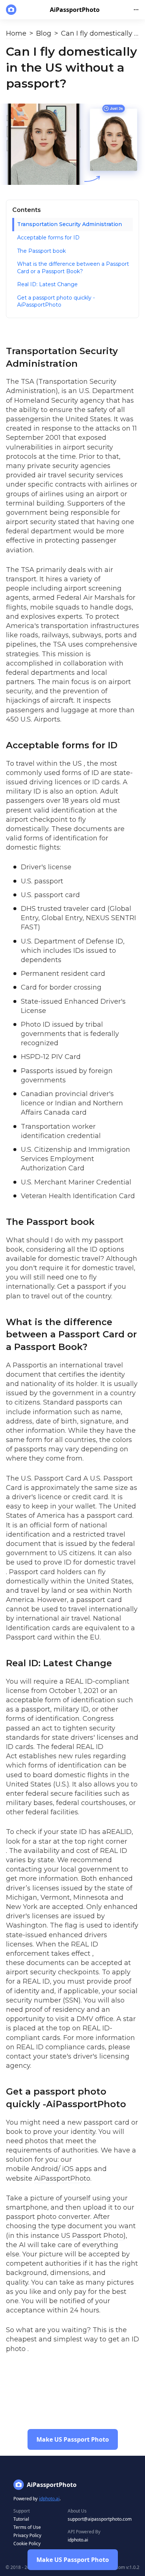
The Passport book (41, 251)
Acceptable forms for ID (48, 238)
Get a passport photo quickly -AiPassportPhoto (56, 301)
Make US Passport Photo (73, 2560)
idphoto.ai (49, 2499)
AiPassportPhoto (62, 2178)
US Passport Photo (92, 2236)
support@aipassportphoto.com (100, 2519)
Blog (44, 33)
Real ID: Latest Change (47, 284)
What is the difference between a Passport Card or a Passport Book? (73, 268)
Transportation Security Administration (70, 224)
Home (16, 33)
